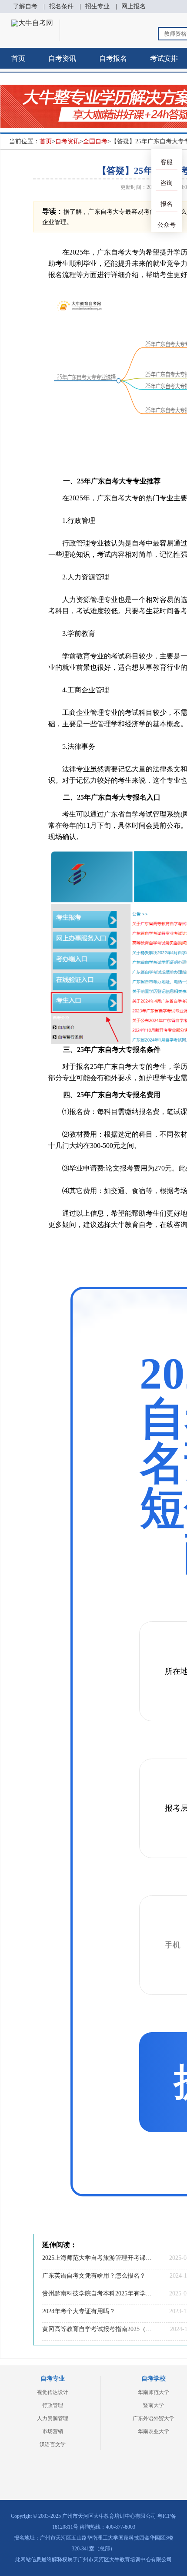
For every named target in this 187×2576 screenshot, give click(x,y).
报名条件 (61, 6)
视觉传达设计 (53, 2392)
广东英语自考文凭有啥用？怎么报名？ (94, 2276)
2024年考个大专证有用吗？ (79, 2311)
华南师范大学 (154, 2392)
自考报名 (113, 58)
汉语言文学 (53, 2444)
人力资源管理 (53, 2418)
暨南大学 (154, 2405)
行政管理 (53, 2405)
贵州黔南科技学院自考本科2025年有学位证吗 (98, 2293)
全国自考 (95, 141)
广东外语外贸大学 (154, 2418)
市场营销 (53, 2431)
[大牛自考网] (32, 23)
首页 (18, 58)
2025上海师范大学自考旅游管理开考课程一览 (98, 2258)
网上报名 (134, 6)
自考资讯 (62, 58)
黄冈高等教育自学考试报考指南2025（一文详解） (98, 2329)
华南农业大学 (154, 2431)
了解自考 (25, 6)
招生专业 (97, 6)
